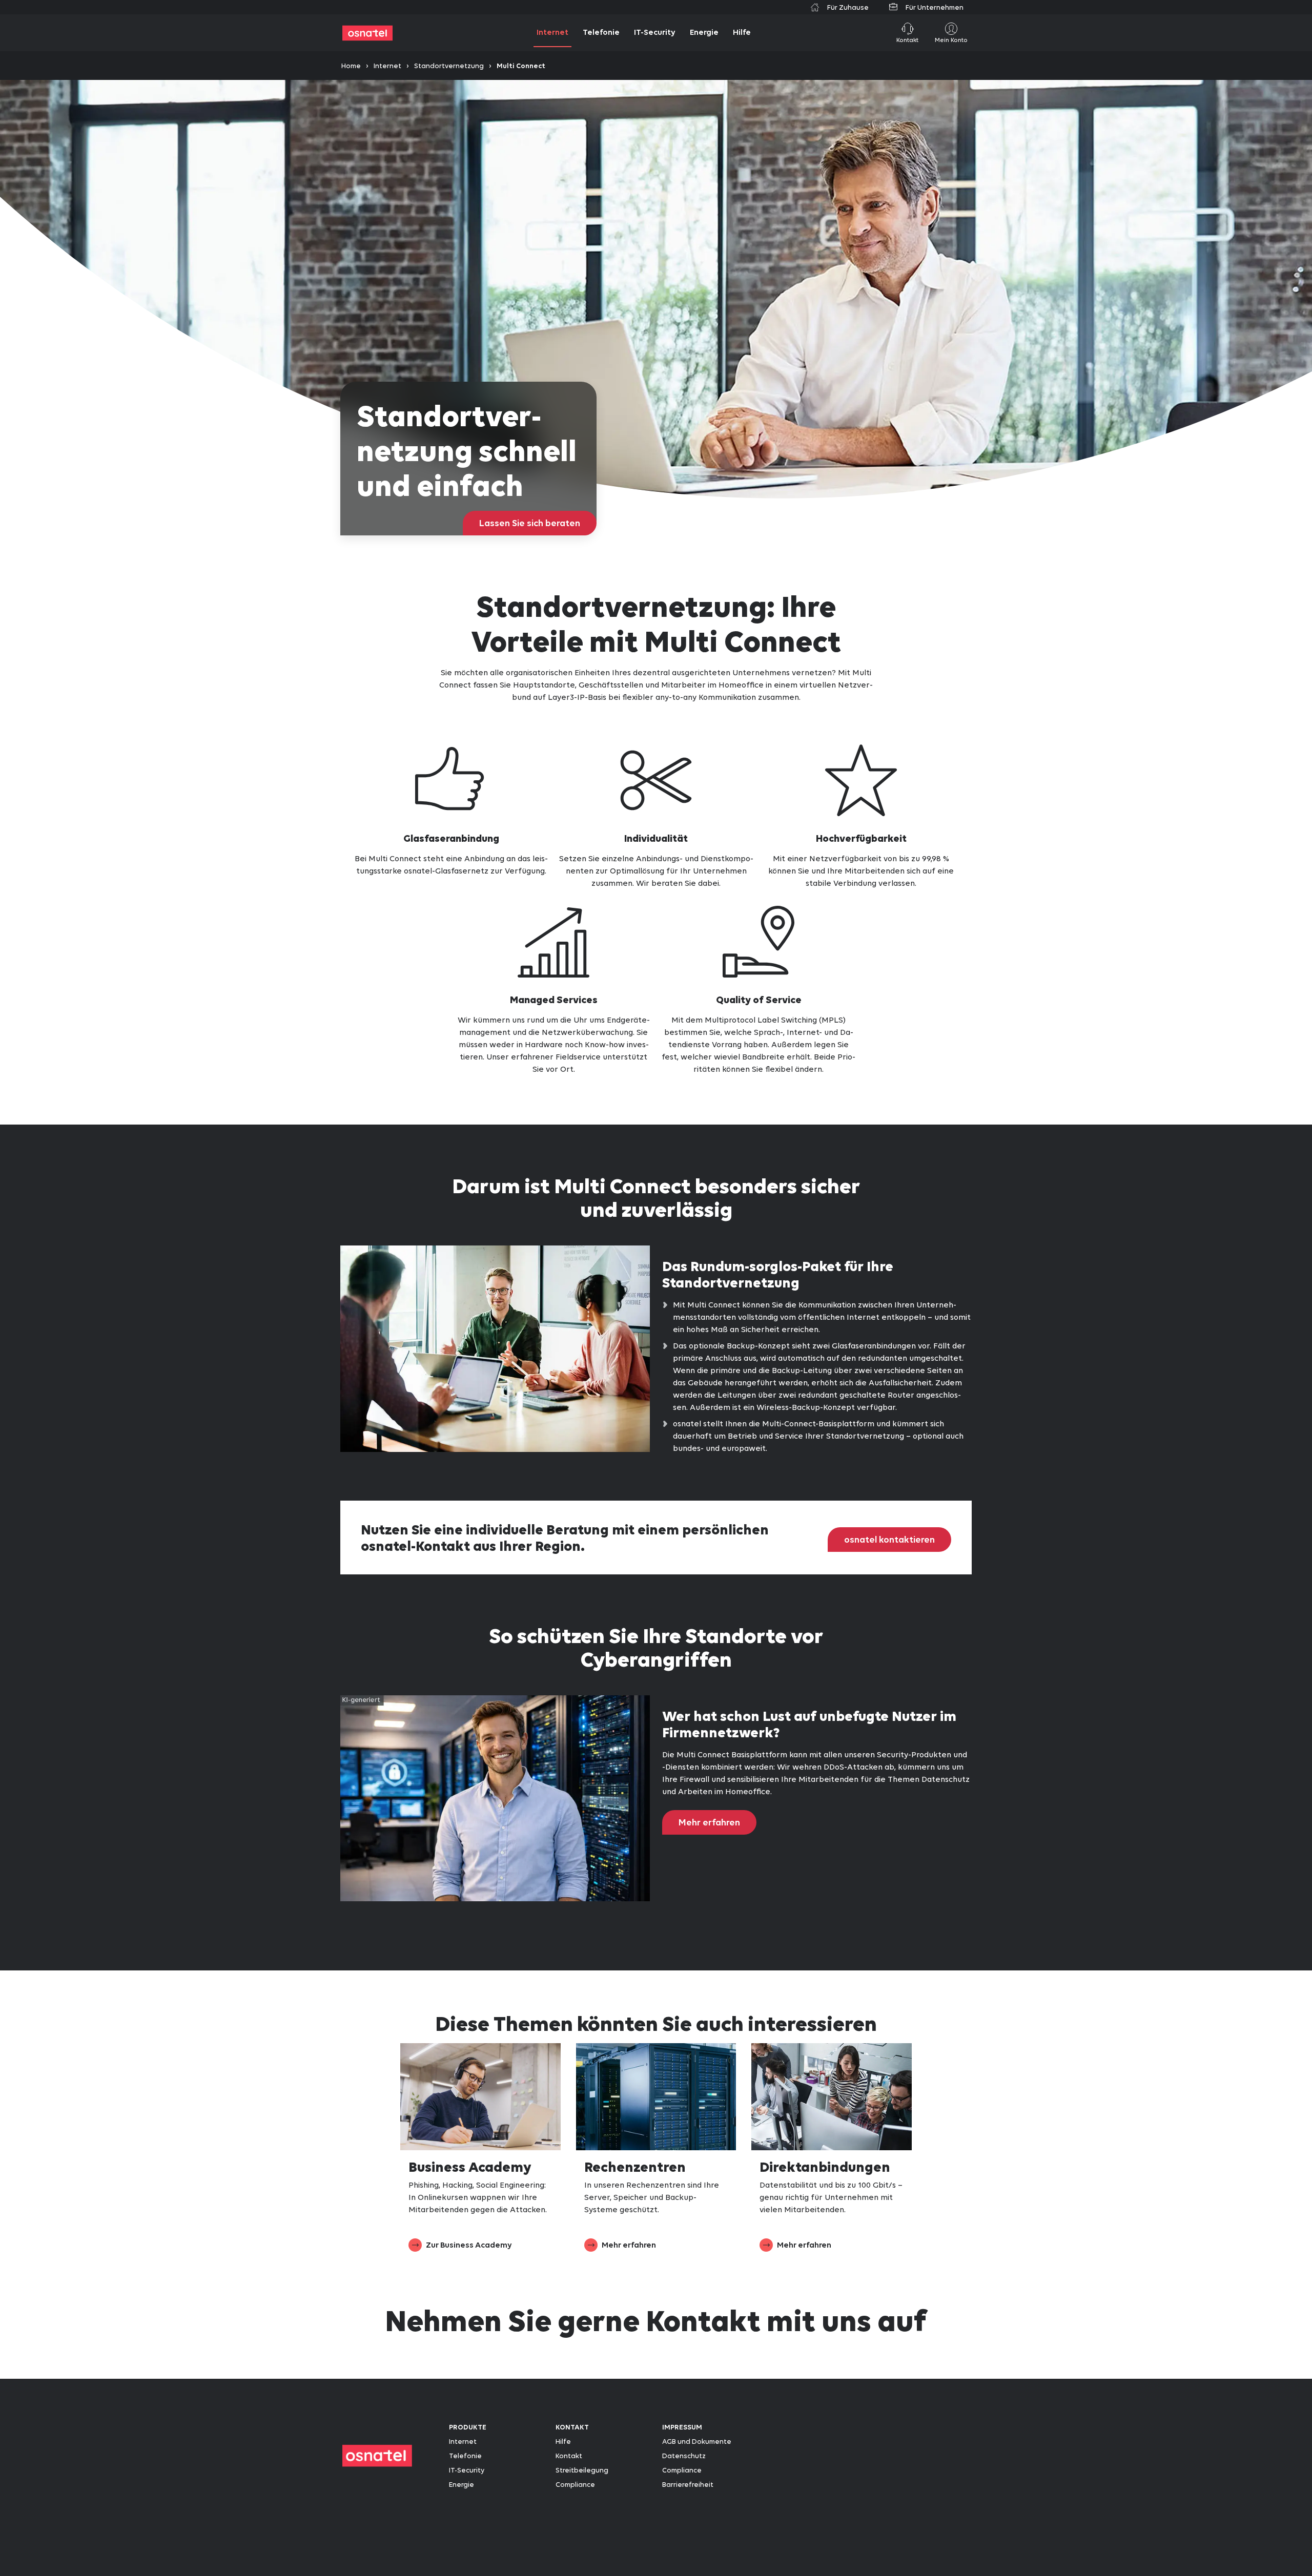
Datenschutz (684, 2456)
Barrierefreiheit (688, 2484)
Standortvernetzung (449, 66)
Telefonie (465, 2456)
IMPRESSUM (682, 2427)
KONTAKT (572, 2427)
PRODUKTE (468, 2427)
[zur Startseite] (367, 33)
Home (351, 66)
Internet (387, 66)
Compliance (575, 2484)
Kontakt (569, 2456)
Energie (462, 2484)
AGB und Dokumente (697, 2441)
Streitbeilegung (582, 2470)
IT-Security (467, 2470)
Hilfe (563, 2441)
